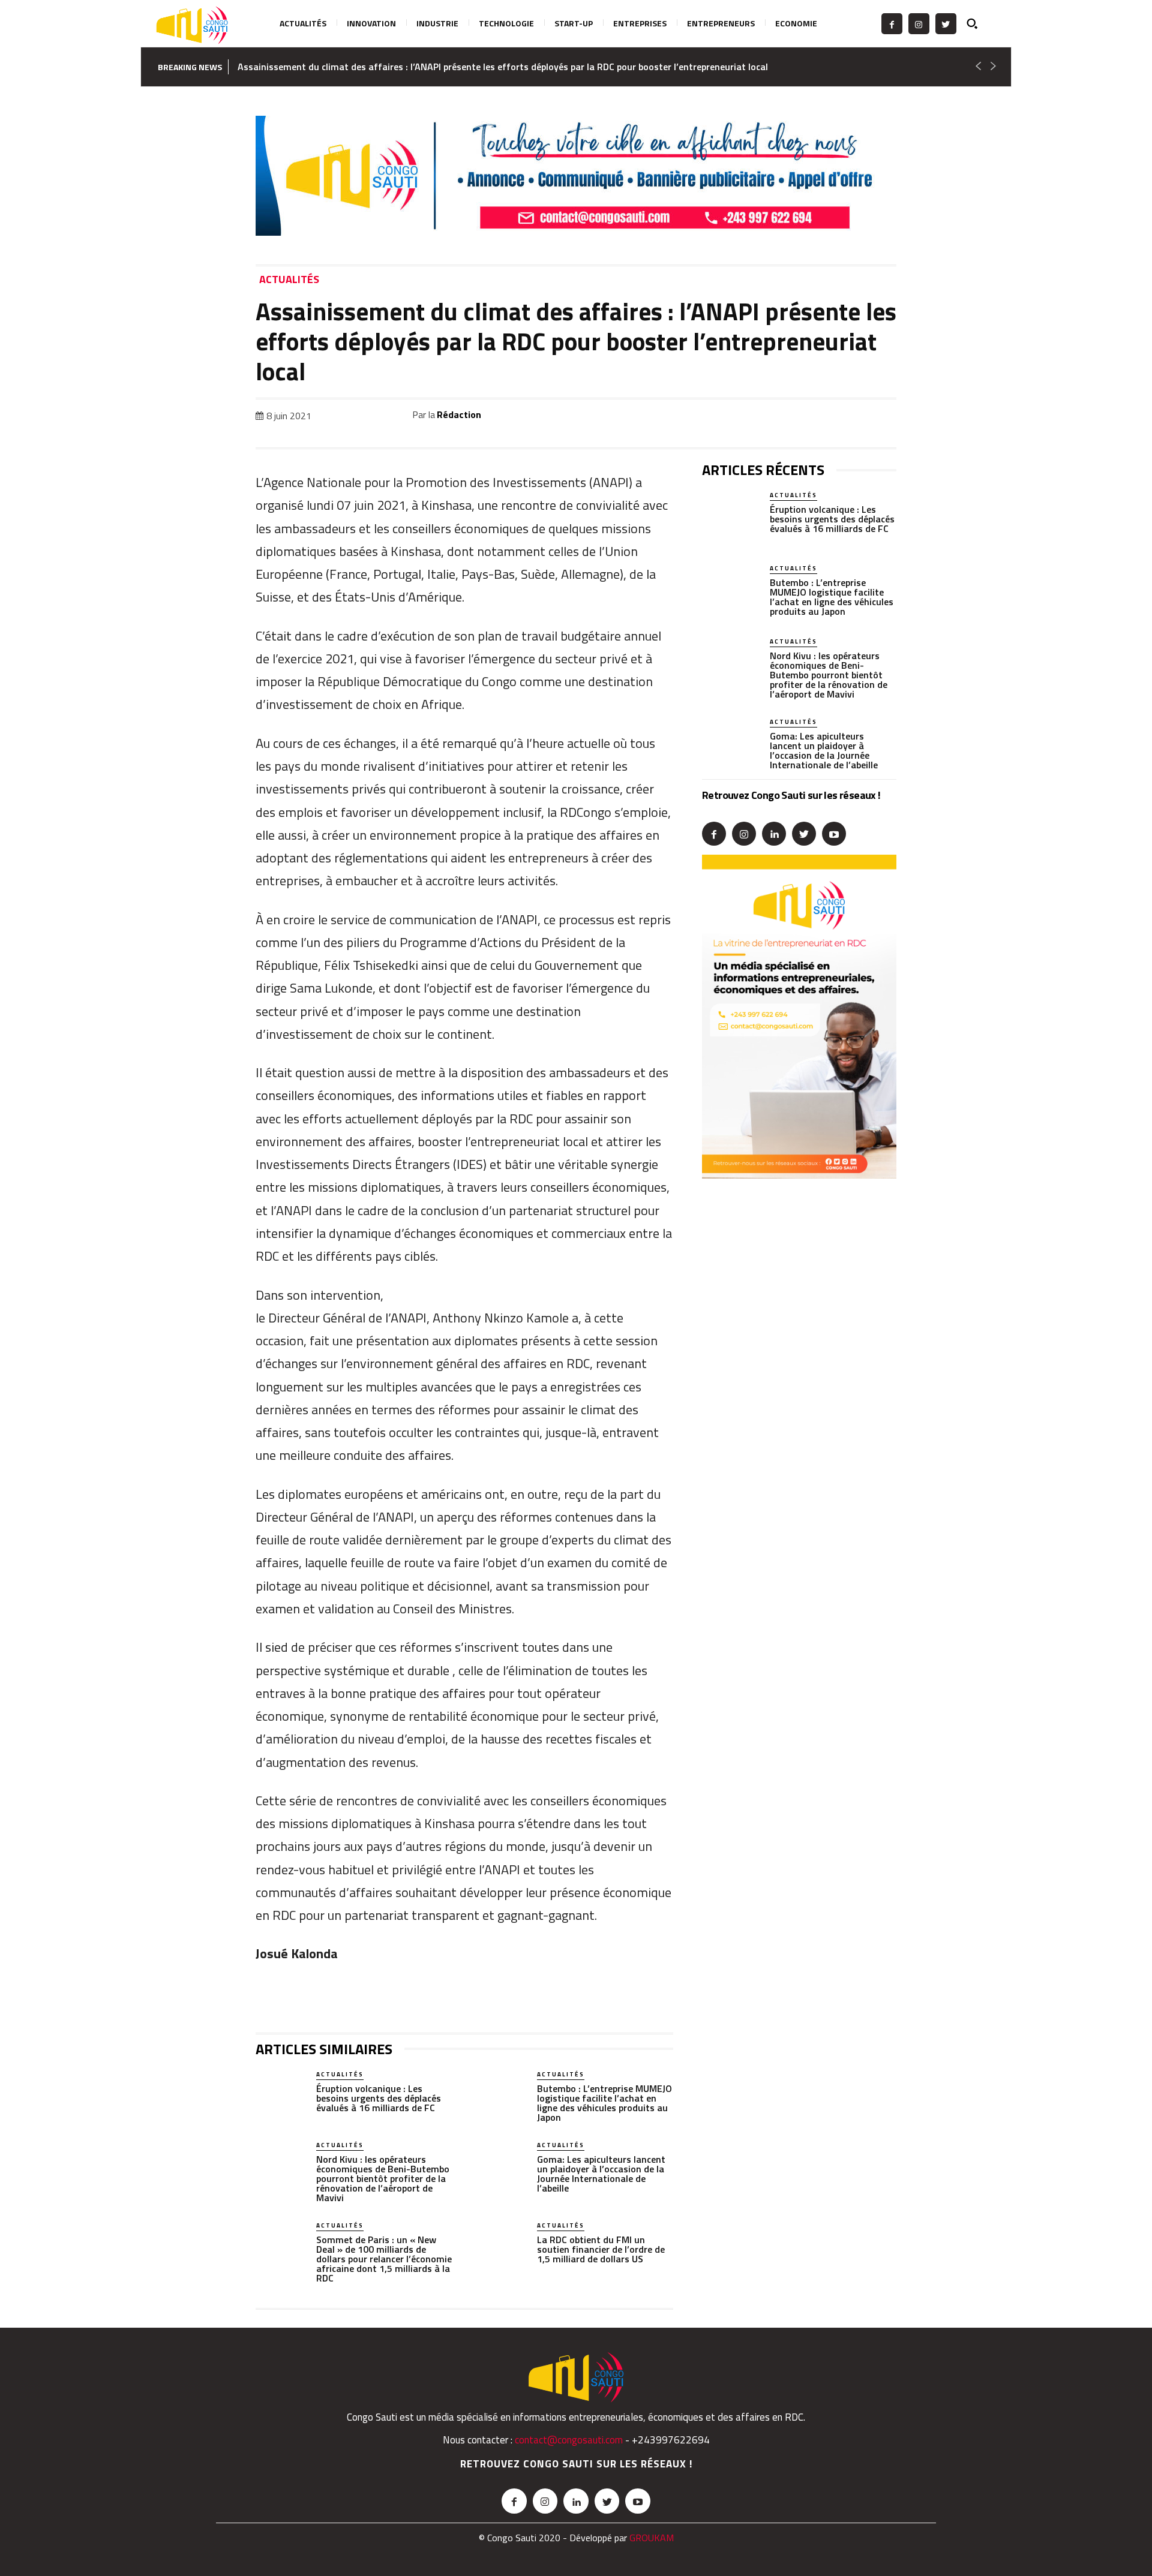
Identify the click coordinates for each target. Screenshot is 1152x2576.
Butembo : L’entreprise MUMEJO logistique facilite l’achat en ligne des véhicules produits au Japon (604, 2103)
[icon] (979, 23)
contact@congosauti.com (569, 2440)
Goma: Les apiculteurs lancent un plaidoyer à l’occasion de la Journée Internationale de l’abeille (601, 2174)
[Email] (828, 417)
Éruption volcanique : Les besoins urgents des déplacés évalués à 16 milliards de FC (379, 2098)
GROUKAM (652, 2538)
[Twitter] (946, 24)
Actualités (289, 280)
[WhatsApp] (773, 417)
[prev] (978, 67)
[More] (884, 417)
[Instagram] (919, 24)
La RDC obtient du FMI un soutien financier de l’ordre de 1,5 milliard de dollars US (601, 2249)
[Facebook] (892, 24)
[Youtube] (834, 834)
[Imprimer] (856, 417)
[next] (993, 67)
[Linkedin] (800, 417)
